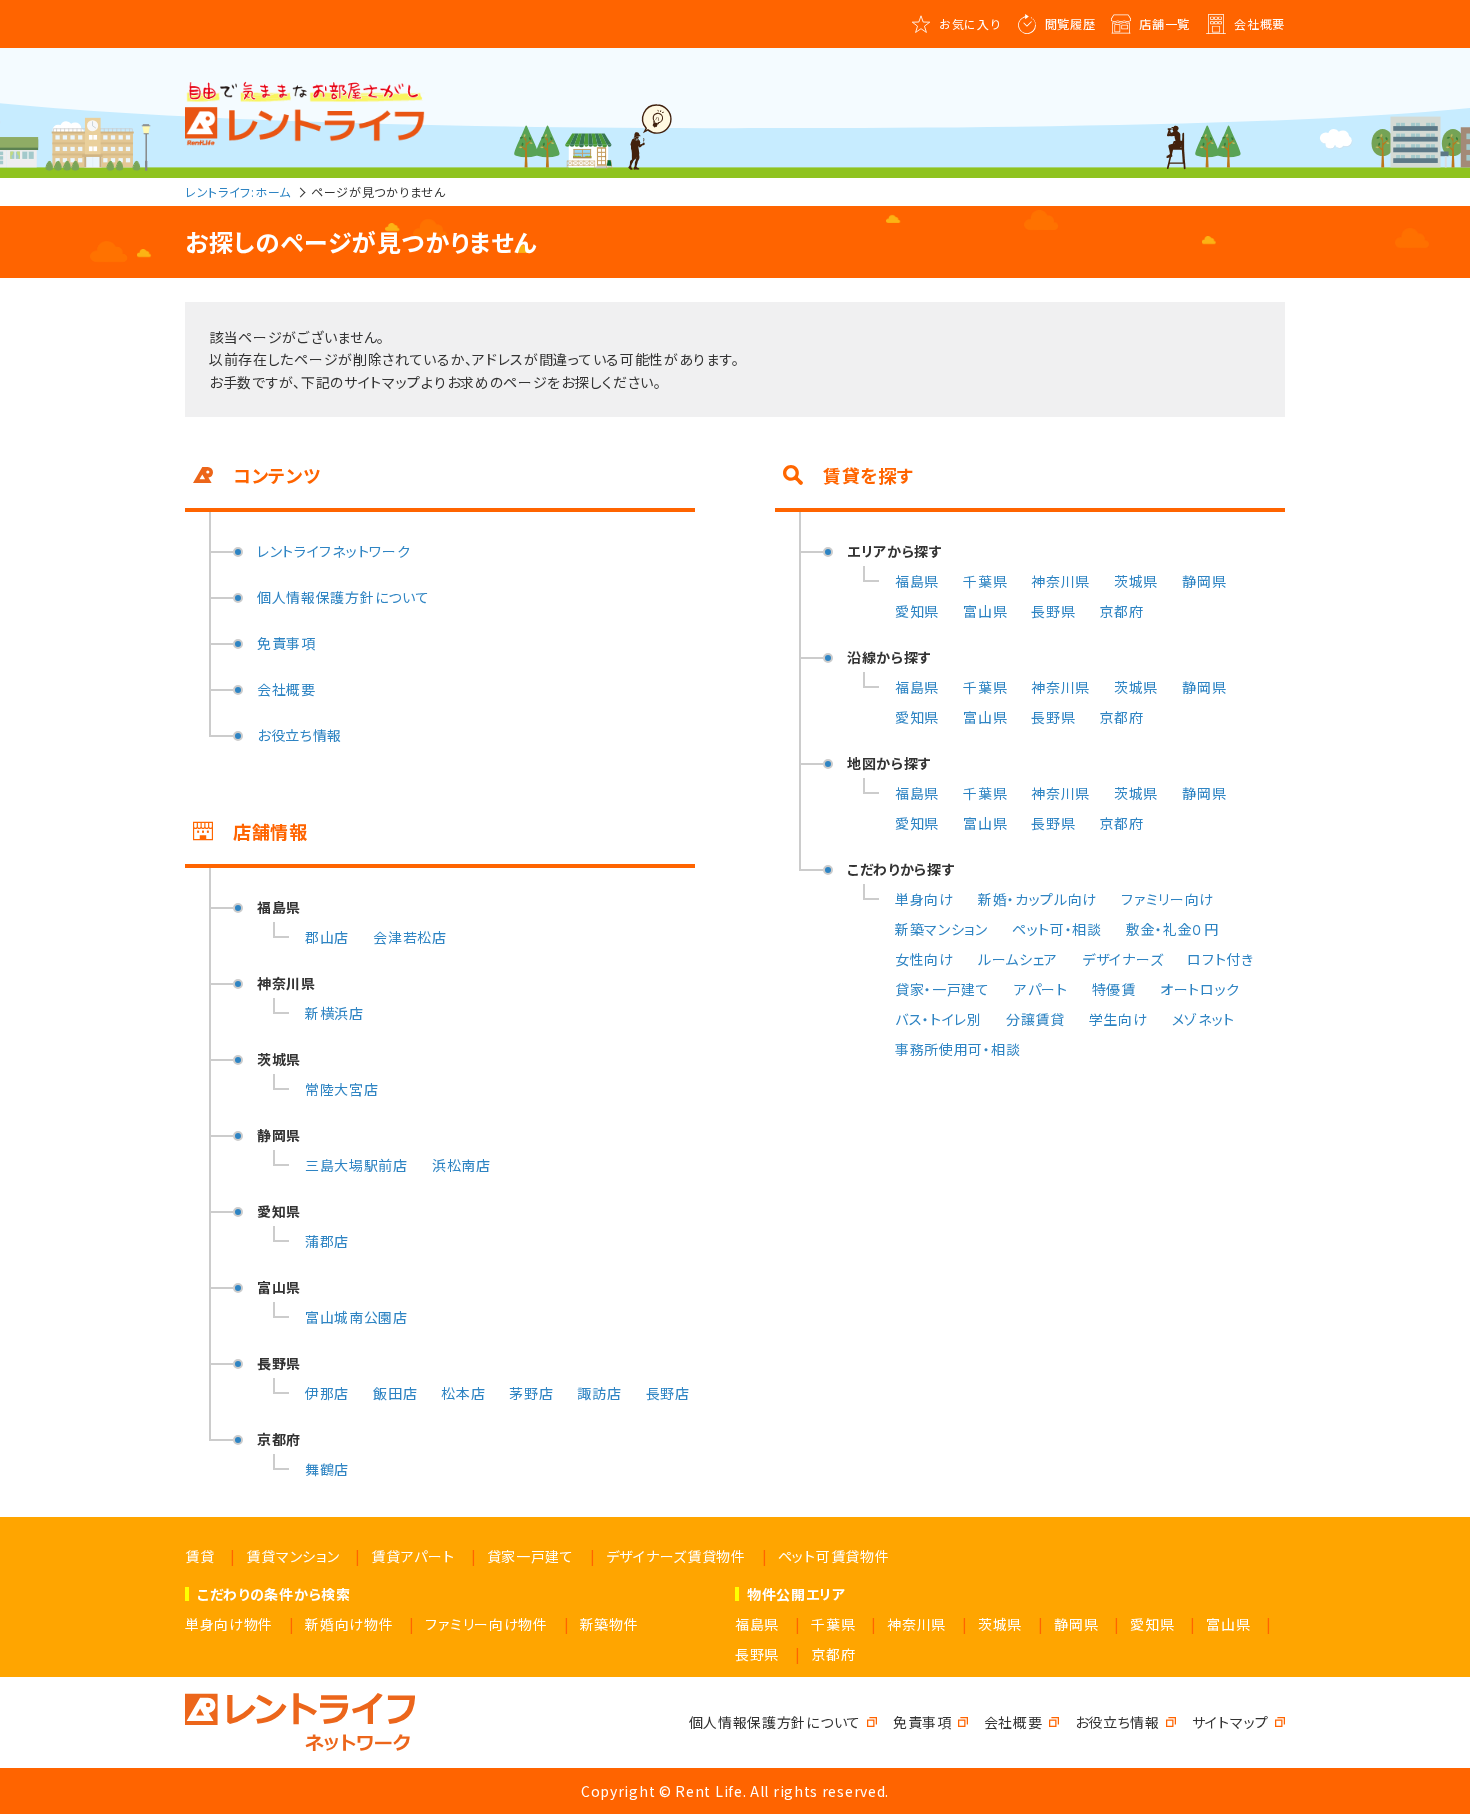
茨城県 (1136, 581)
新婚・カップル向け (1037, 899)
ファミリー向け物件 (486, 1624)
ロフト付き (1220, 959)
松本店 (463, 1393)
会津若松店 (410, 937)
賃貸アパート (412, 1556)
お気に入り (970, 23)
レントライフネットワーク (333, 551)
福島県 (917, 581)
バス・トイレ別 (938, 1019)
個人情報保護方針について (343, 597)
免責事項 (286, 643)
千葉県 (985, 581)
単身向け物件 (229, 1624)
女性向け (924, 959)
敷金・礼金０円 (1172, 929)
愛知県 (917, 611)
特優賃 (1114, 989)
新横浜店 (334, 1013)
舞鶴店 (327, 1469)
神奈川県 (1060, 581)
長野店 (668, 1393)
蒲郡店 (327, 1241)
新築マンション (941, 929)
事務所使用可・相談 (957, 1049)
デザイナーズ (1122, 959)
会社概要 (1259, 23)
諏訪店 (599, 1393)
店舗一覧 (1164, 23)
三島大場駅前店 (356, 1165)
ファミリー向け (1167, 899)
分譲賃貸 (1035, 1019)
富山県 (985, 611)
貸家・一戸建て (942, 989)
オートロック (1200, 989)
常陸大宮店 (342, 1089)
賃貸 (199, 1556)
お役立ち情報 (299, 735)
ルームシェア (1018, 959)
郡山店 (327, 937)
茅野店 (531, 1393)
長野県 (1053, 611)
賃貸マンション (292, 1556)
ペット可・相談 (1057, 929)
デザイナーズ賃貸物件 (676, 1556)
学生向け (1118, 1019)
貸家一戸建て (530, 1556)
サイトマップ (1230, 1722)
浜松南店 (461, 1165)
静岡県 (1204, 581)
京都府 (1121, 611)
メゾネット (1204, 1019)
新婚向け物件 (349, 1624)
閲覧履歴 (1070, 23)
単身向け (924, 899)
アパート (1041, 989)
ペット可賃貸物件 (834, 1556)
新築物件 (609, 1624)
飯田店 (395, 1393)
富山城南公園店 (356, 1317)
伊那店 (327, 1393)
